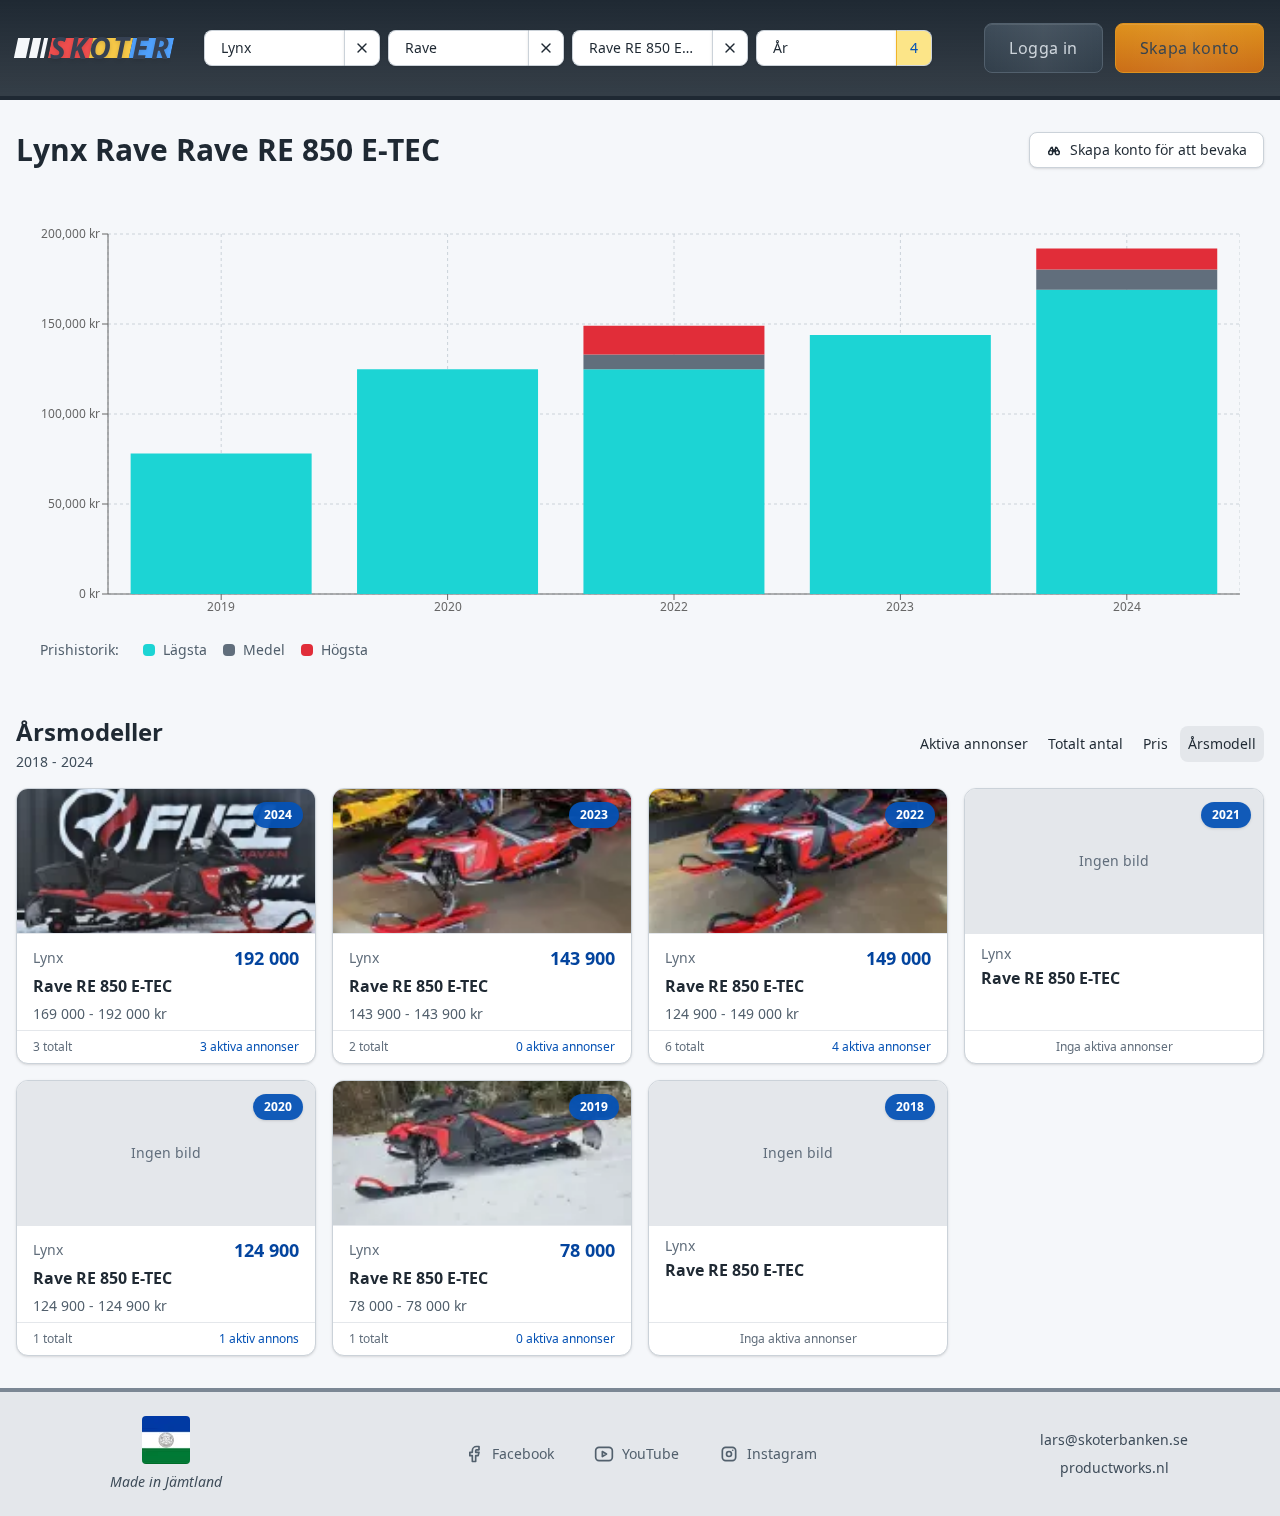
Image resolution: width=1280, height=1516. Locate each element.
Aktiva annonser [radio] (974, 743)
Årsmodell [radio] (1222, 743)
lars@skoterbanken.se (1114, 1439)
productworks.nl (1114, 1467)
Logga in (1043, 48)
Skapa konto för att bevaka (1158, 149)
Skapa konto (1189, 48)
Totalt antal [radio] (1085, 743)
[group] (1088, 744)
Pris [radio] (1155, 743)
